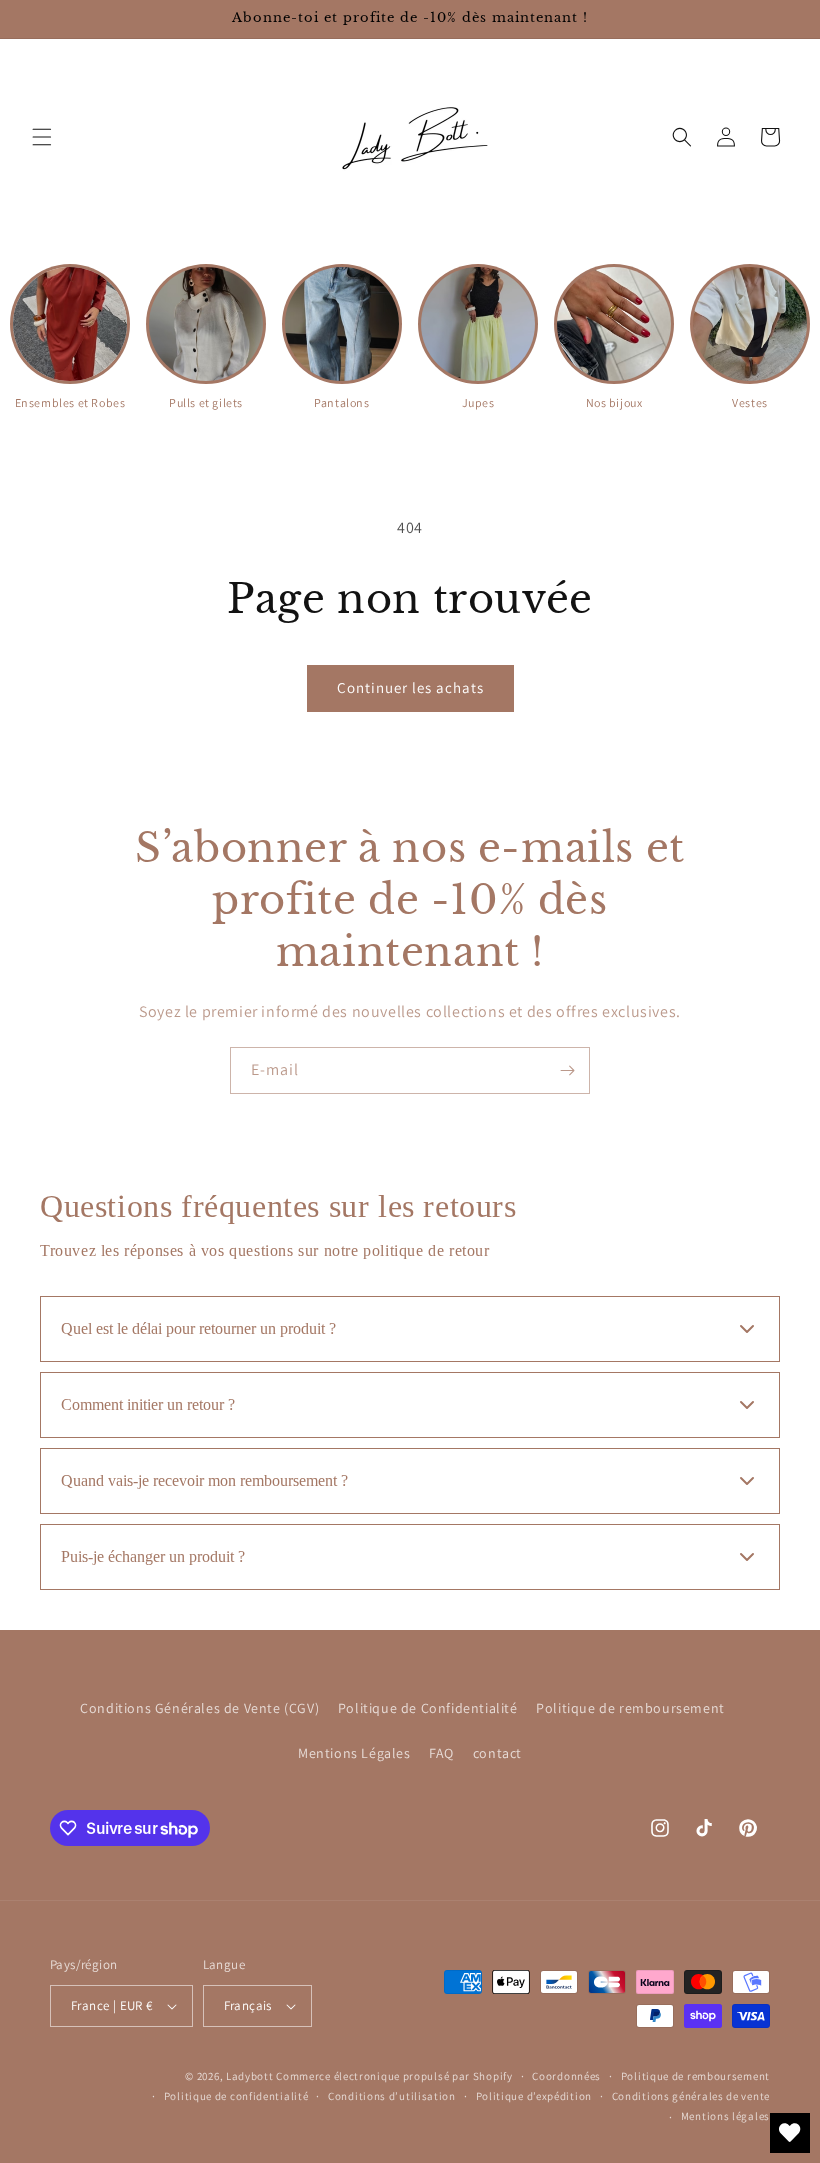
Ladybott (250, 2076)
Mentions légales (725, 2116)
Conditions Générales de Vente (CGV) (199, 1708)
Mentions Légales (354, 1753)
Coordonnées (566, 2076)
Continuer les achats (410, 687)
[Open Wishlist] (790, 2133)
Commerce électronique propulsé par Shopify (394, 2076)
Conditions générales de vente (691, 2096)
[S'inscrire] (567, 1070)
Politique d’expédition (534, 2096)
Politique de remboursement (630, 1708)
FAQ (441, 1753)
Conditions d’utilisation (392, 2096)
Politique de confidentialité (236, 2096)
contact (497, 1753)
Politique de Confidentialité (428, 1708)
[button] (42, 137)
